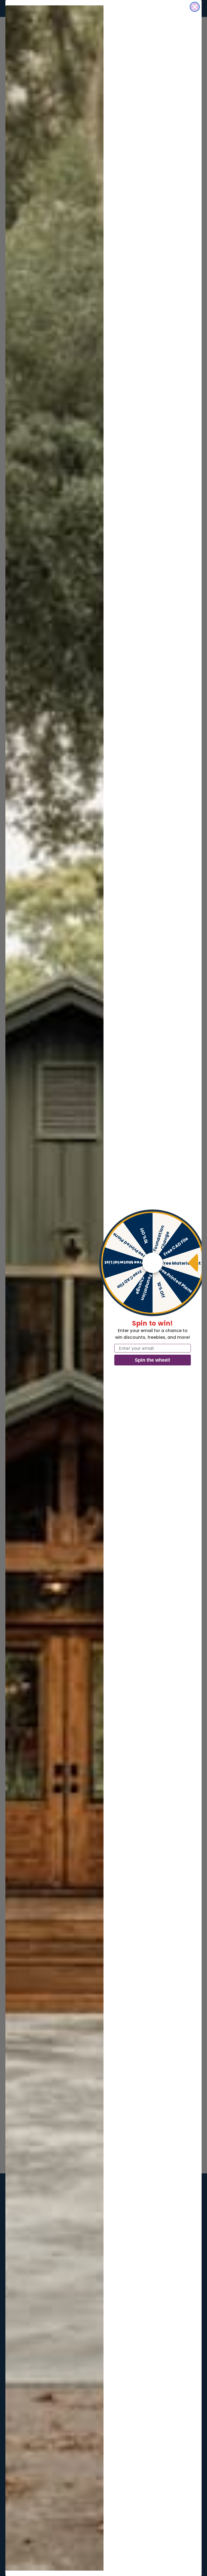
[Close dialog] (195, 7)
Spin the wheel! (153, 1360)
